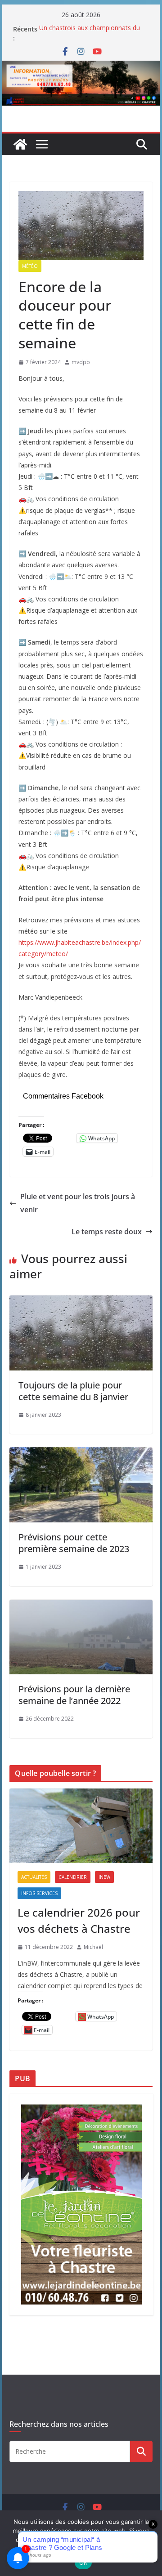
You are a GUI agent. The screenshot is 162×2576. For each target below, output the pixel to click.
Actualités (34, 1877)
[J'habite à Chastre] (20, 144)
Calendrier (73, 1877)
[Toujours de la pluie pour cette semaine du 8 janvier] (81, 1302)
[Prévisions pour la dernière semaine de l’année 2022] (81, 1606)
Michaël (93, 1947)
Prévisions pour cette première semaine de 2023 (74, 1543)
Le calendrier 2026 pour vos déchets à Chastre (79, 1920)
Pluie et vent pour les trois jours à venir (78, 1203)
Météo (30, 266)
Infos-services (39, 1893)
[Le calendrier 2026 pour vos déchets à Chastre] (81, 1826)
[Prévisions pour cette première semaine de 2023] (81, 1454)
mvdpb (81, 362)
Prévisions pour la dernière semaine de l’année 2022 (74, 1695)
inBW (104, 1877)
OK (83, 2563)
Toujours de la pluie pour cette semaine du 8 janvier (73, 1391)
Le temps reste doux (107, 1232)
